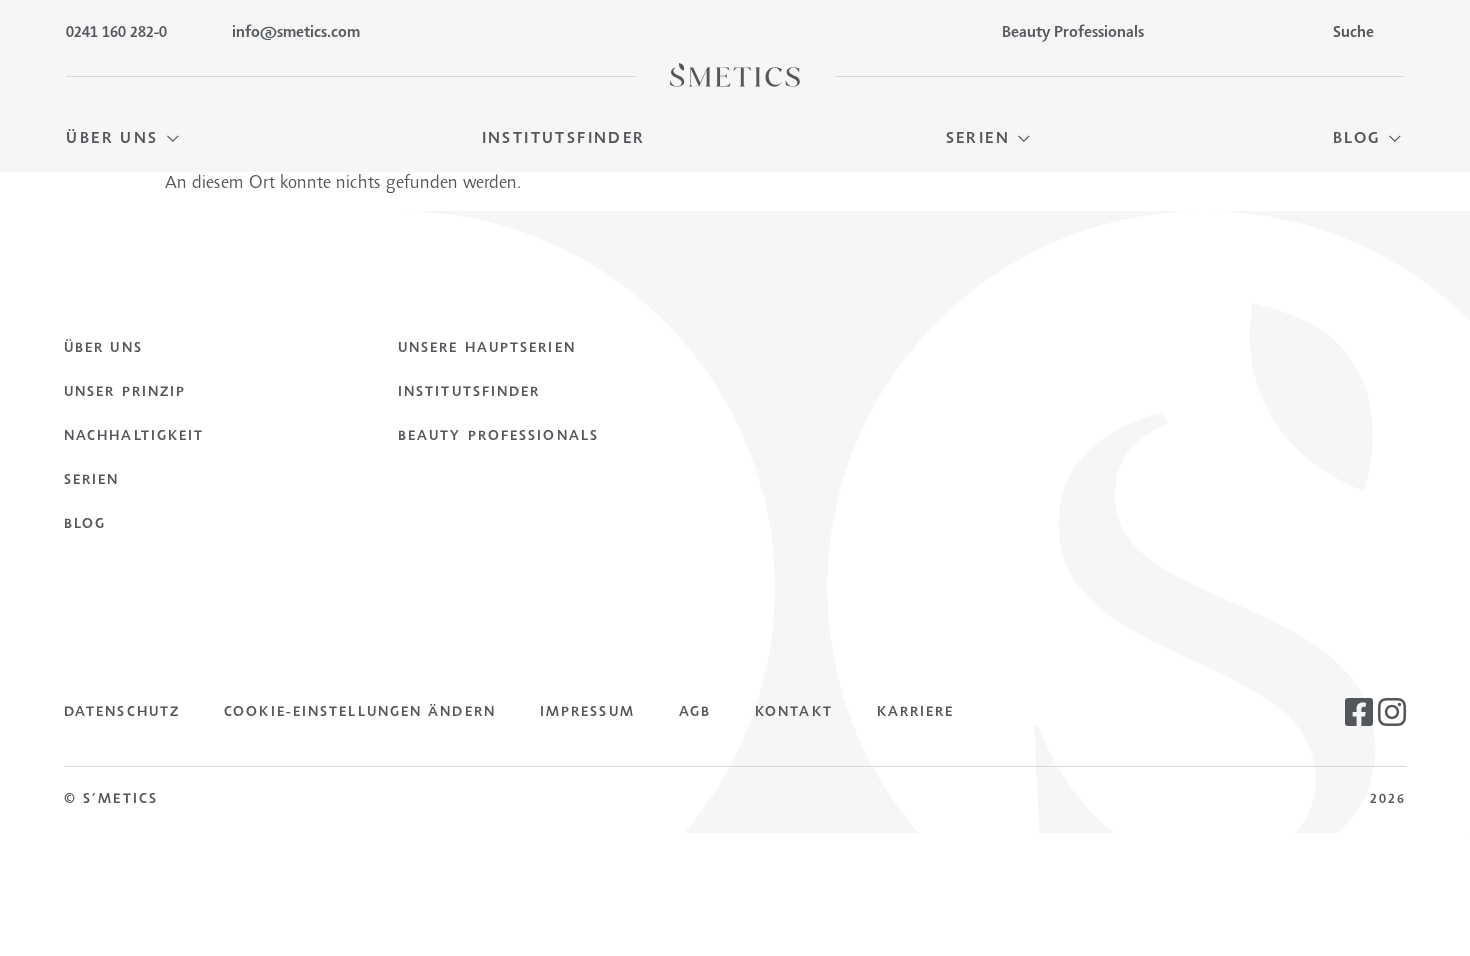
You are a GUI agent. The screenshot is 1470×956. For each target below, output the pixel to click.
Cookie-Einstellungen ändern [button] (360, 713)
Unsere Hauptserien (487, 349)
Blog (85, 525)
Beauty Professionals (498, 437)
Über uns (103, 349)
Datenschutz (122, 713)
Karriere (916, 713)
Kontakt (794, 713)
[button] (123, 139)
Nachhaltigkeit (134, 437)
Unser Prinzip (125, 393)
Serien (92, 481)
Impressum (587, 713)
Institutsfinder (469, 393)
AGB (695, 713)
